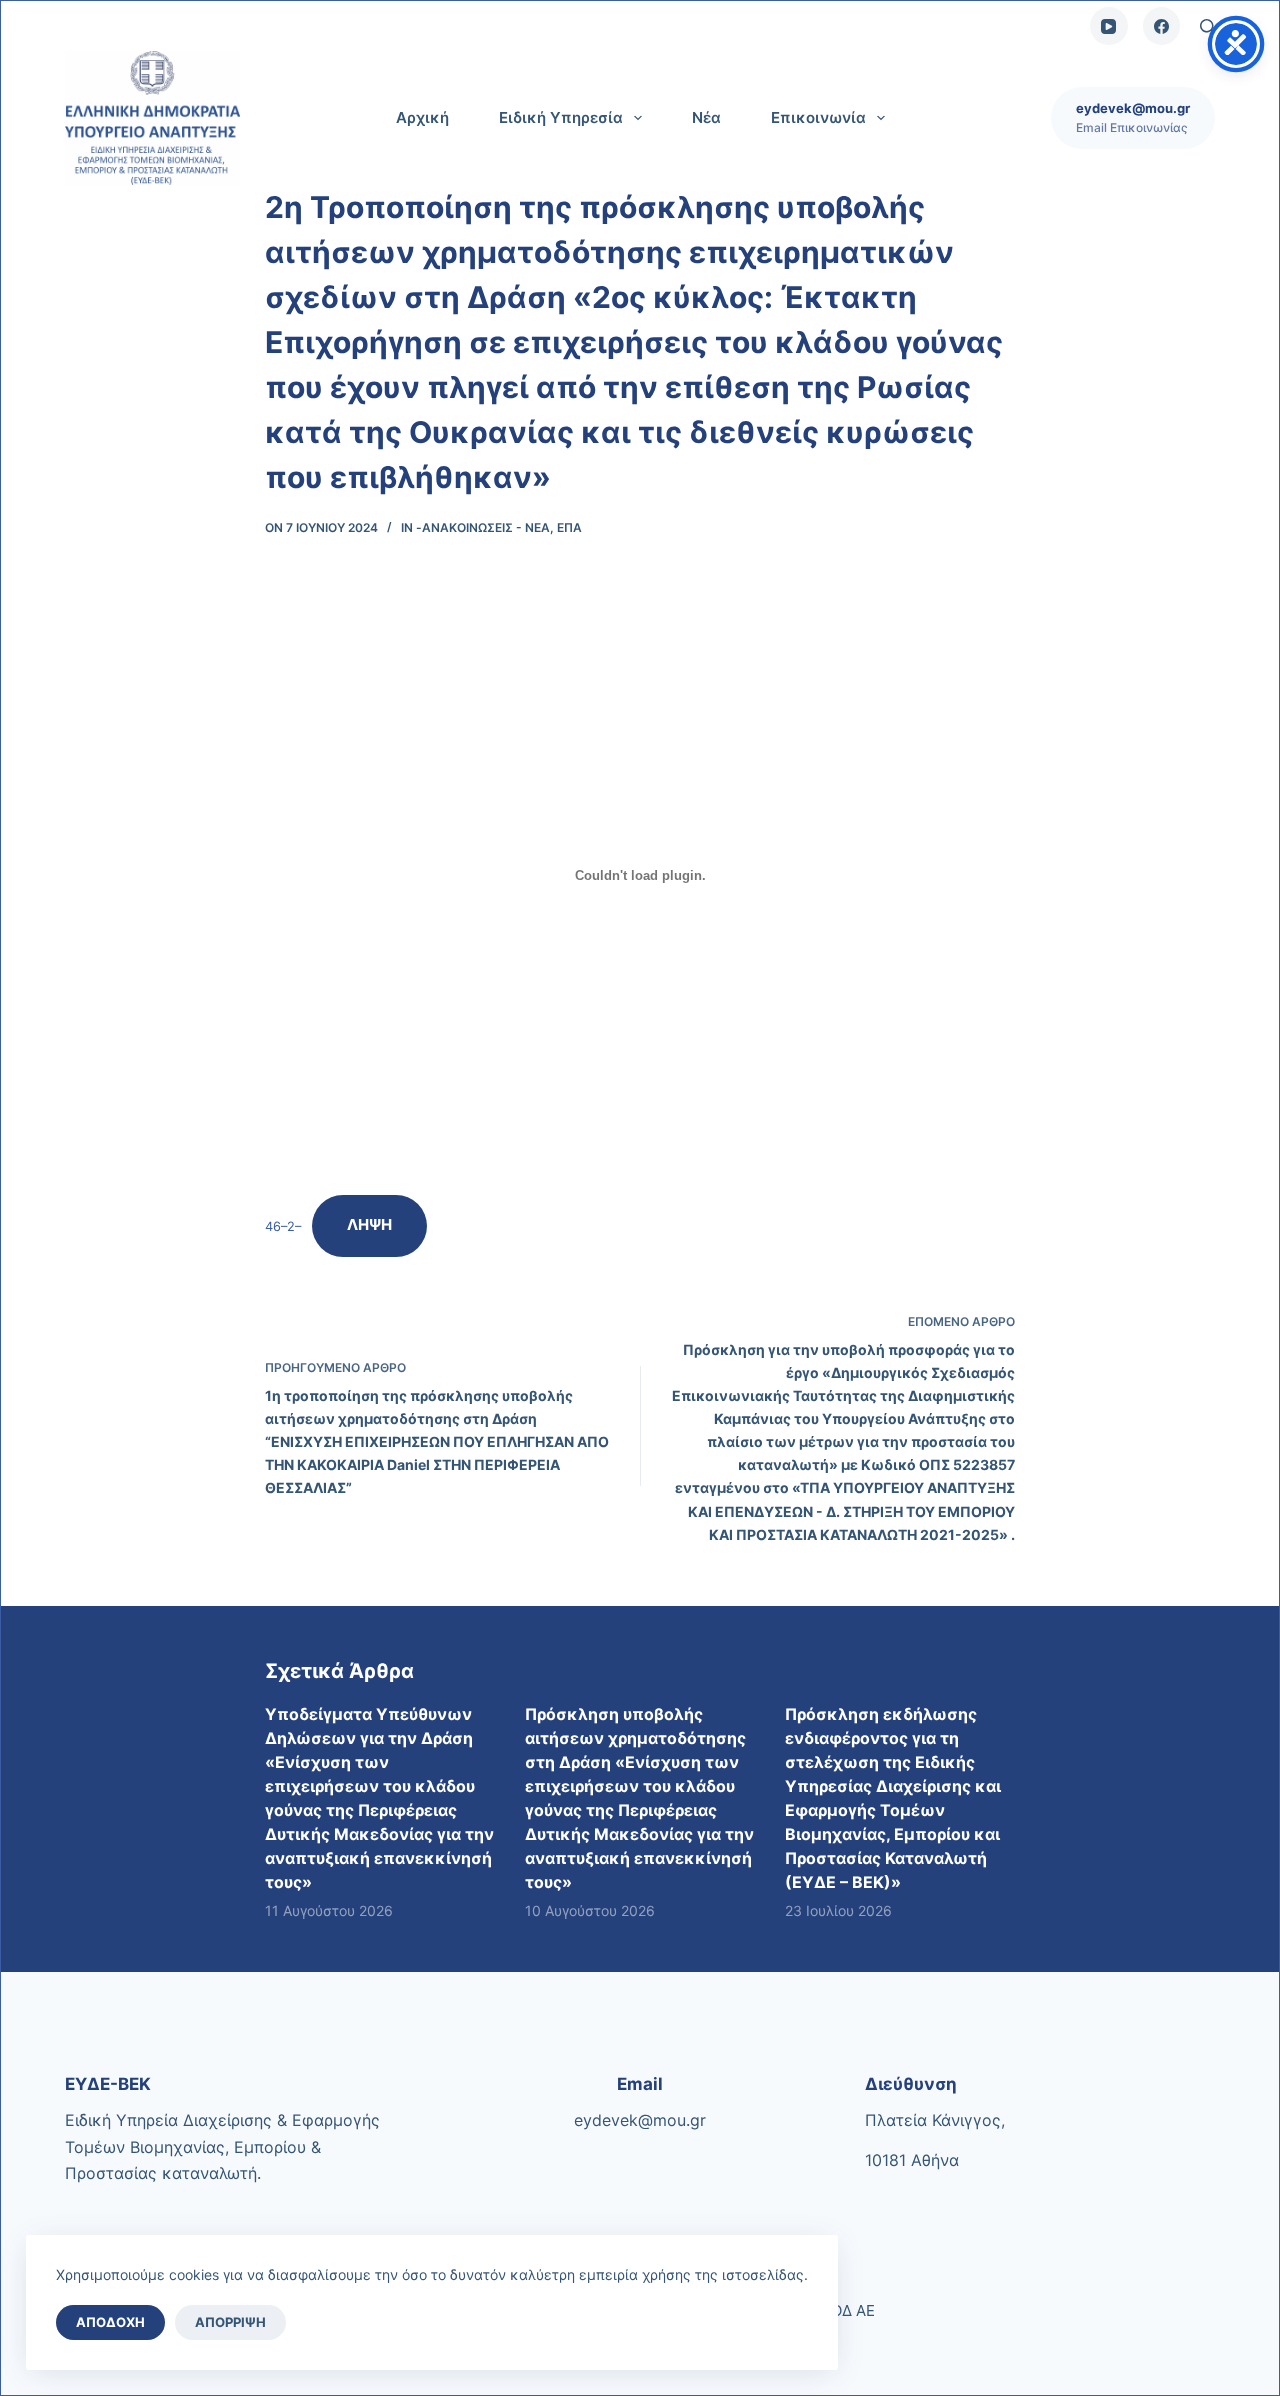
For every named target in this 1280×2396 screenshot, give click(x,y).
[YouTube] (1109, 26)
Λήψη (369, 1224)
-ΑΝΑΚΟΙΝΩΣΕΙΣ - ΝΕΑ (483, 527)
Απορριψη (230, 2322)
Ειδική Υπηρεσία (561, 117)
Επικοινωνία (818, 117)
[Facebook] (1162, 26)
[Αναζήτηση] (1207, 26)
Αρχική (422, 117)
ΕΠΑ (569, 527)
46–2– (283, 1225)
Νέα (706, 117)
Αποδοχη (110, 2322)
